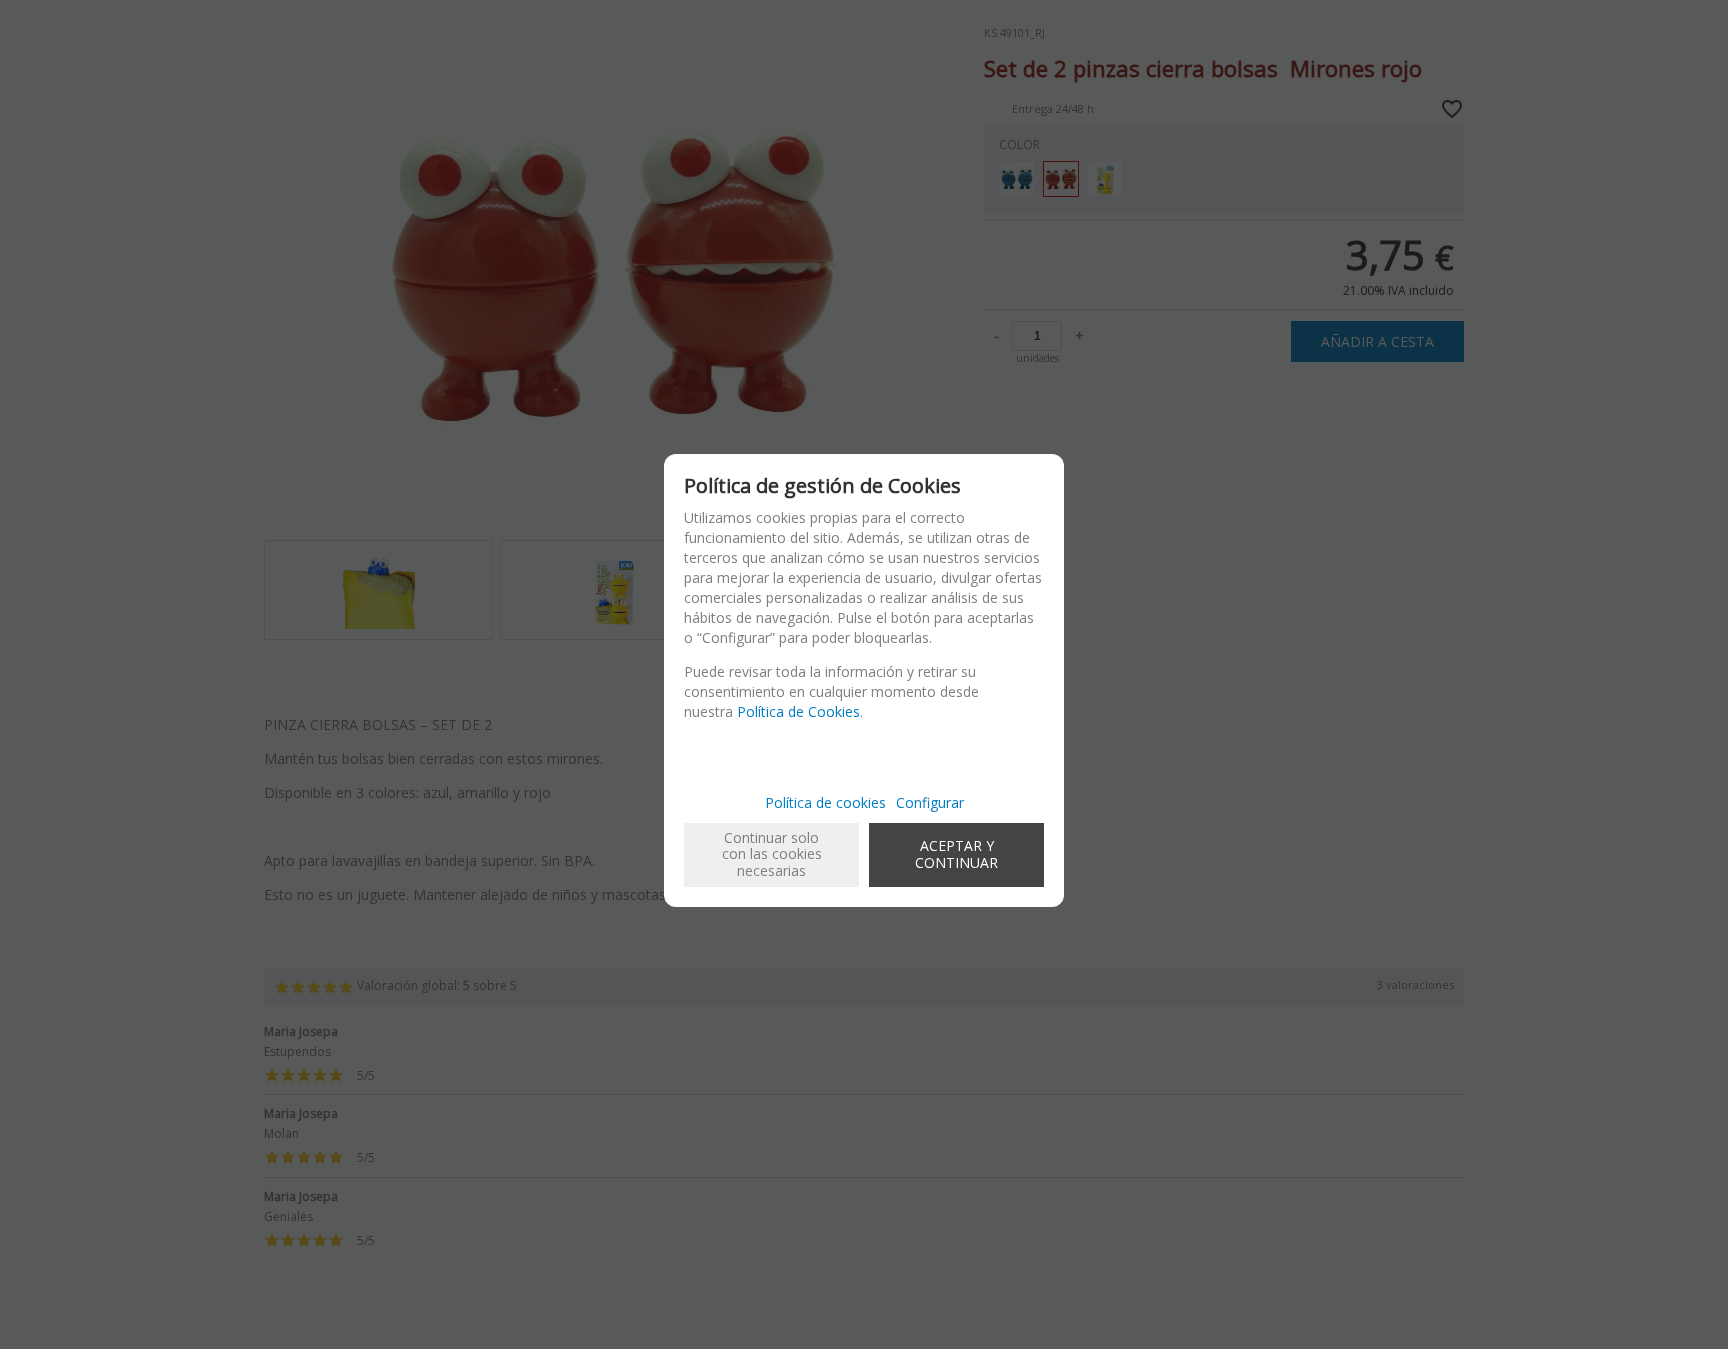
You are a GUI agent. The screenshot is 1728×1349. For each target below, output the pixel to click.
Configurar (930, 802)
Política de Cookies (798, 711)
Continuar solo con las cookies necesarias (772, 854)
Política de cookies (825, 802)
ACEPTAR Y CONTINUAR (956, 854)
